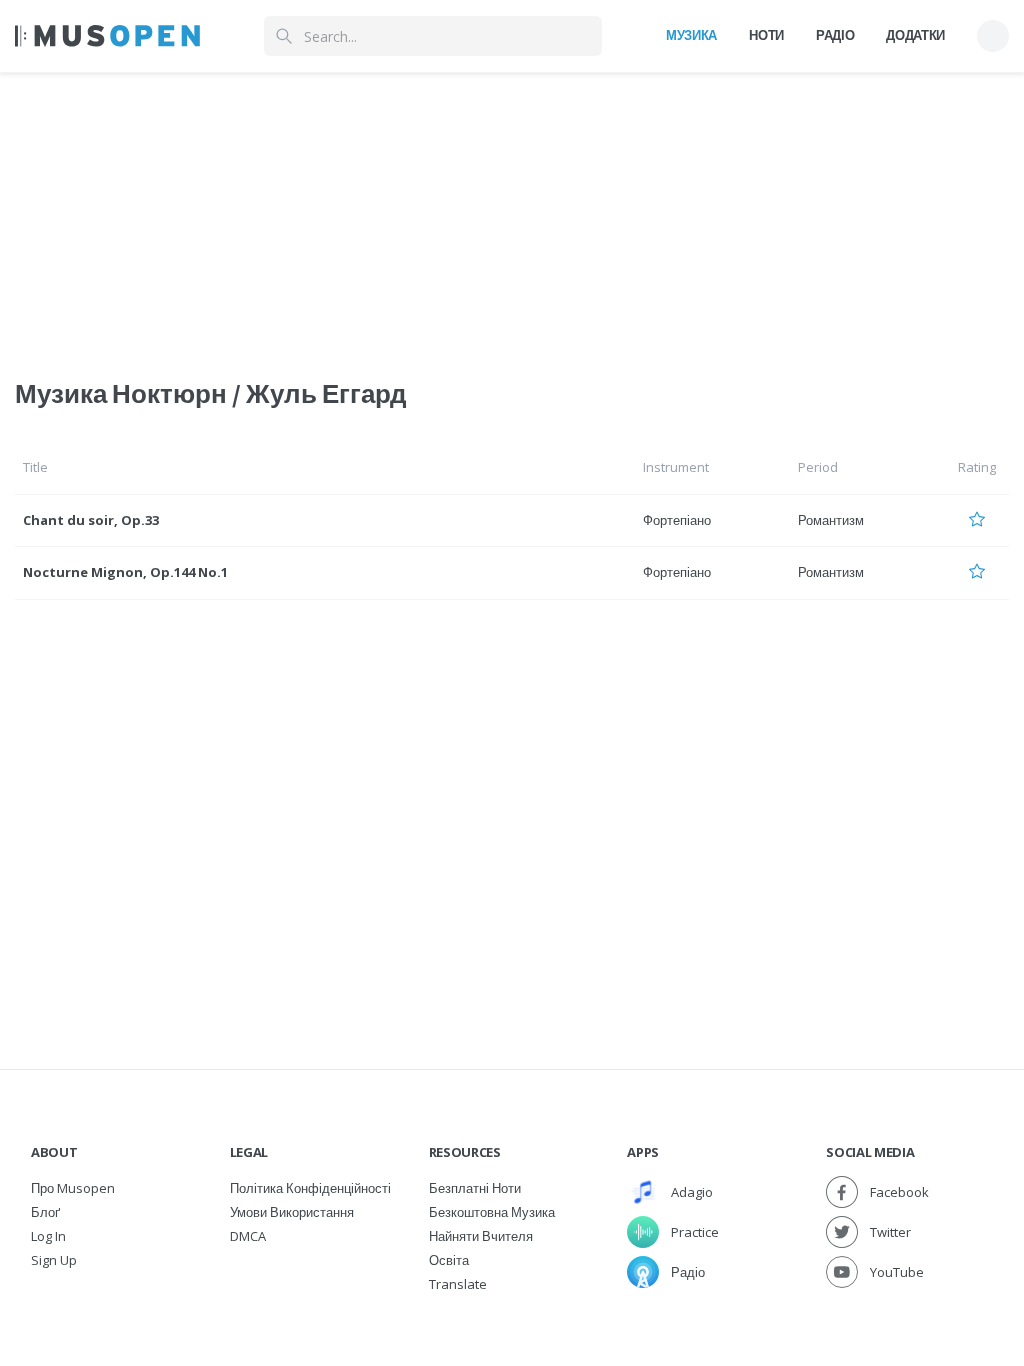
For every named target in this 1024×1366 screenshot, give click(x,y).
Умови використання (292, 1212)
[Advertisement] (512, 213)
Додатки (915, 35)
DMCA (248, 1236)
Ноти (766, 35)
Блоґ (45, 1212)
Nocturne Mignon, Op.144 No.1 (125, 572)
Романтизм (831, 520)
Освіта (449, 1260)
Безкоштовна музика (492, 1212)
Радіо (835, 35)
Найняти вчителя (481, 1236)
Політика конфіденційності (310, 1188)
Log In (48, 1236)
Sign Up (54, 1260)
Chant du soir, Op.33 (91, 520)
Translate (458, 1284)
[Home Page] (107, 36)
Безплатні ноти (475, 1188)
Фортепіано (677, 520)
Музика (691, 35)
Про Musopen (73, 1188)
